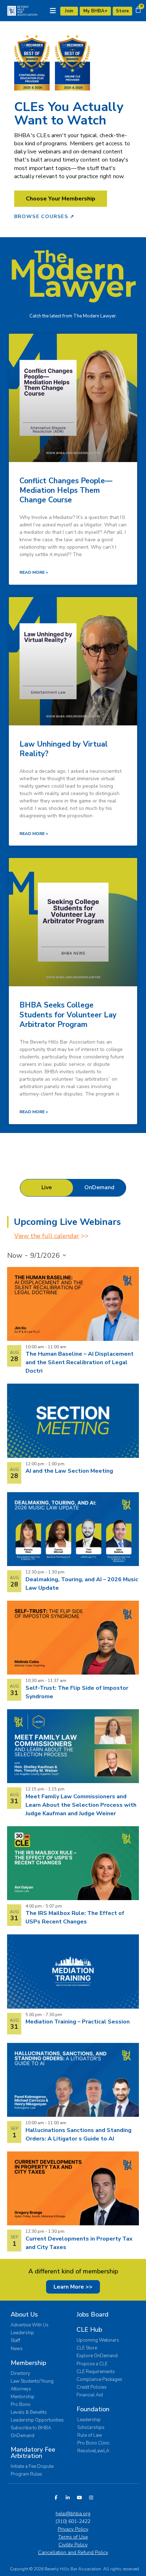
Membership (28, 2363)
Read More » (34, 572)
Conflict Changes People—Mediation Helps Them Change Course (66, 490)
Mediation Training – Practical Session (78, 2022)
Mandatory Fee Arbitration (33, 2453)
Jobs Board (92, 2314)
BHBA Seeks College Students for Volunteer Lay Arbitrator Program (68, 1015)
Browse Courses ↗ (44, 217)
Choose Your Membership (61, 199)
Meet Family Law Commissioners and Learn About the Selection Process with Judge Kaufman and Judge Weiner (81, 1805)
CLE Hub (89, 2330)
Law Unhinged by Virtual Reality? (64, 749)
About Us (24, 2314)
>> (51, 1236)
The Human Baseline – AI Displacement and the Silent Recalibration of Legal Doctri (80, 1362)
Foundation (93, 2409)
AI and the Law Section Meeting (69, 1471)
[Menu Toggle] (53, 11)
